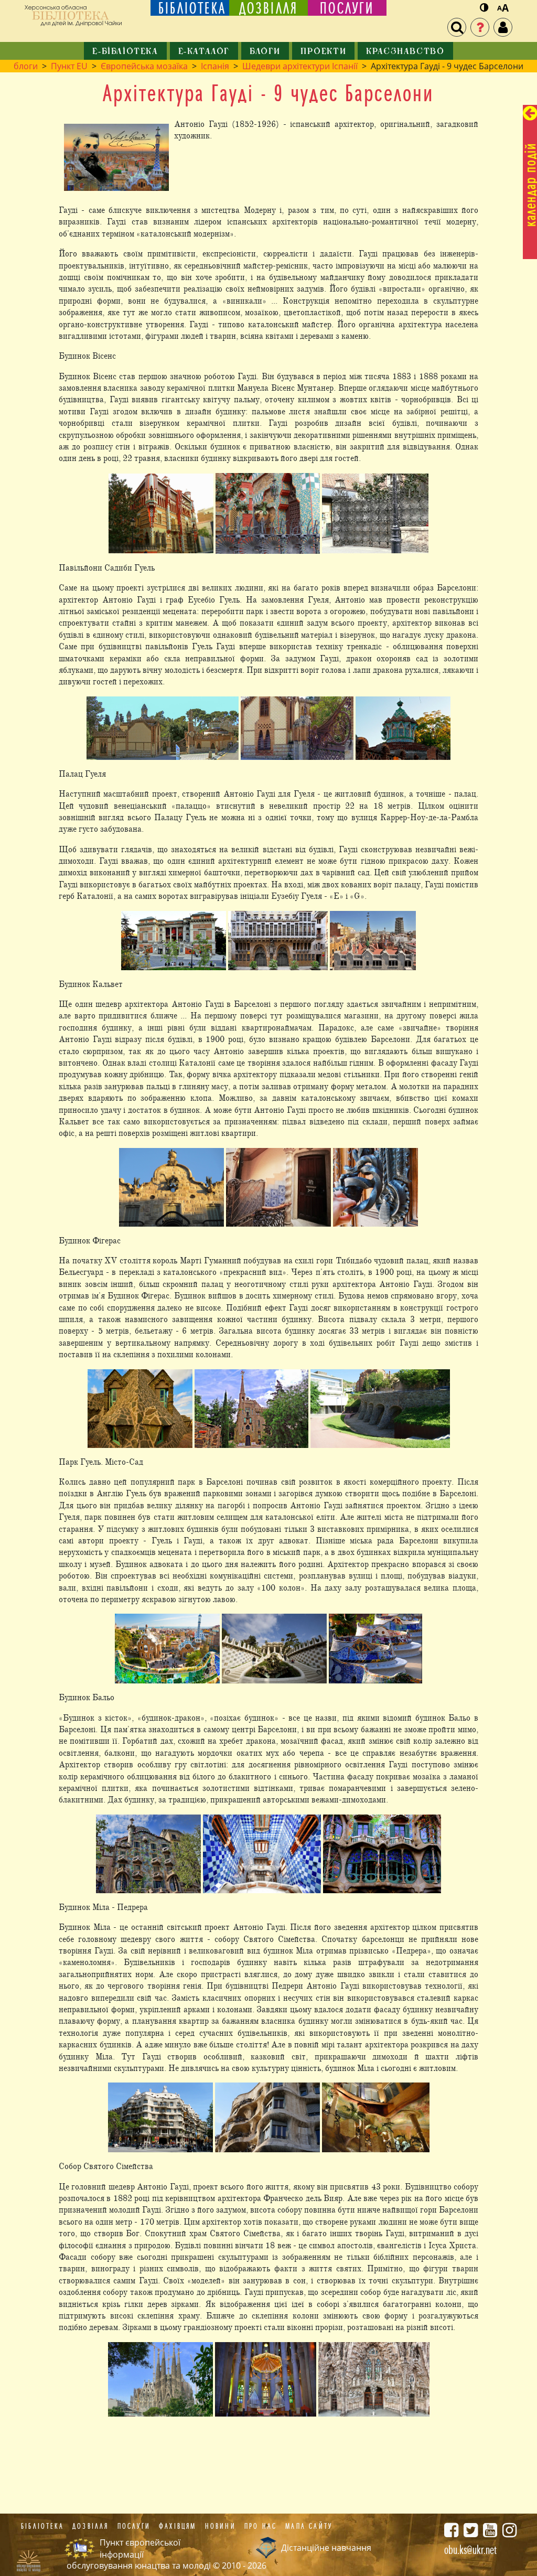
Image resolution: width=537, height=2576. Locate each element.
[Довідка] (480, 27)
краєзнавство (405, 52)
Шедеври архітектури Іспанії (300, 66)
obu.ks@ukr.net (470, 2550)
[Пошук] (457, 27)
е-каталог (204, 52)
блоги (265, 52)
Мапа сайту (309, 2526)
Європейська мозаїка (144, 66)
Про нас (261, 2526)
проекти (323, 52)
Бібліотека (42, 2526)
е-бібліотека (125, 52)
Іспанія (215, 66)
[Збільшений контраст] (484, 8)
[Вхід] (503, 27)
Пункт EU (69, 66)
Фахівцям (178, 2526)
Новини (221, 2526)
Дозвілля (91, 2526)
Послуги (134, 2526)
